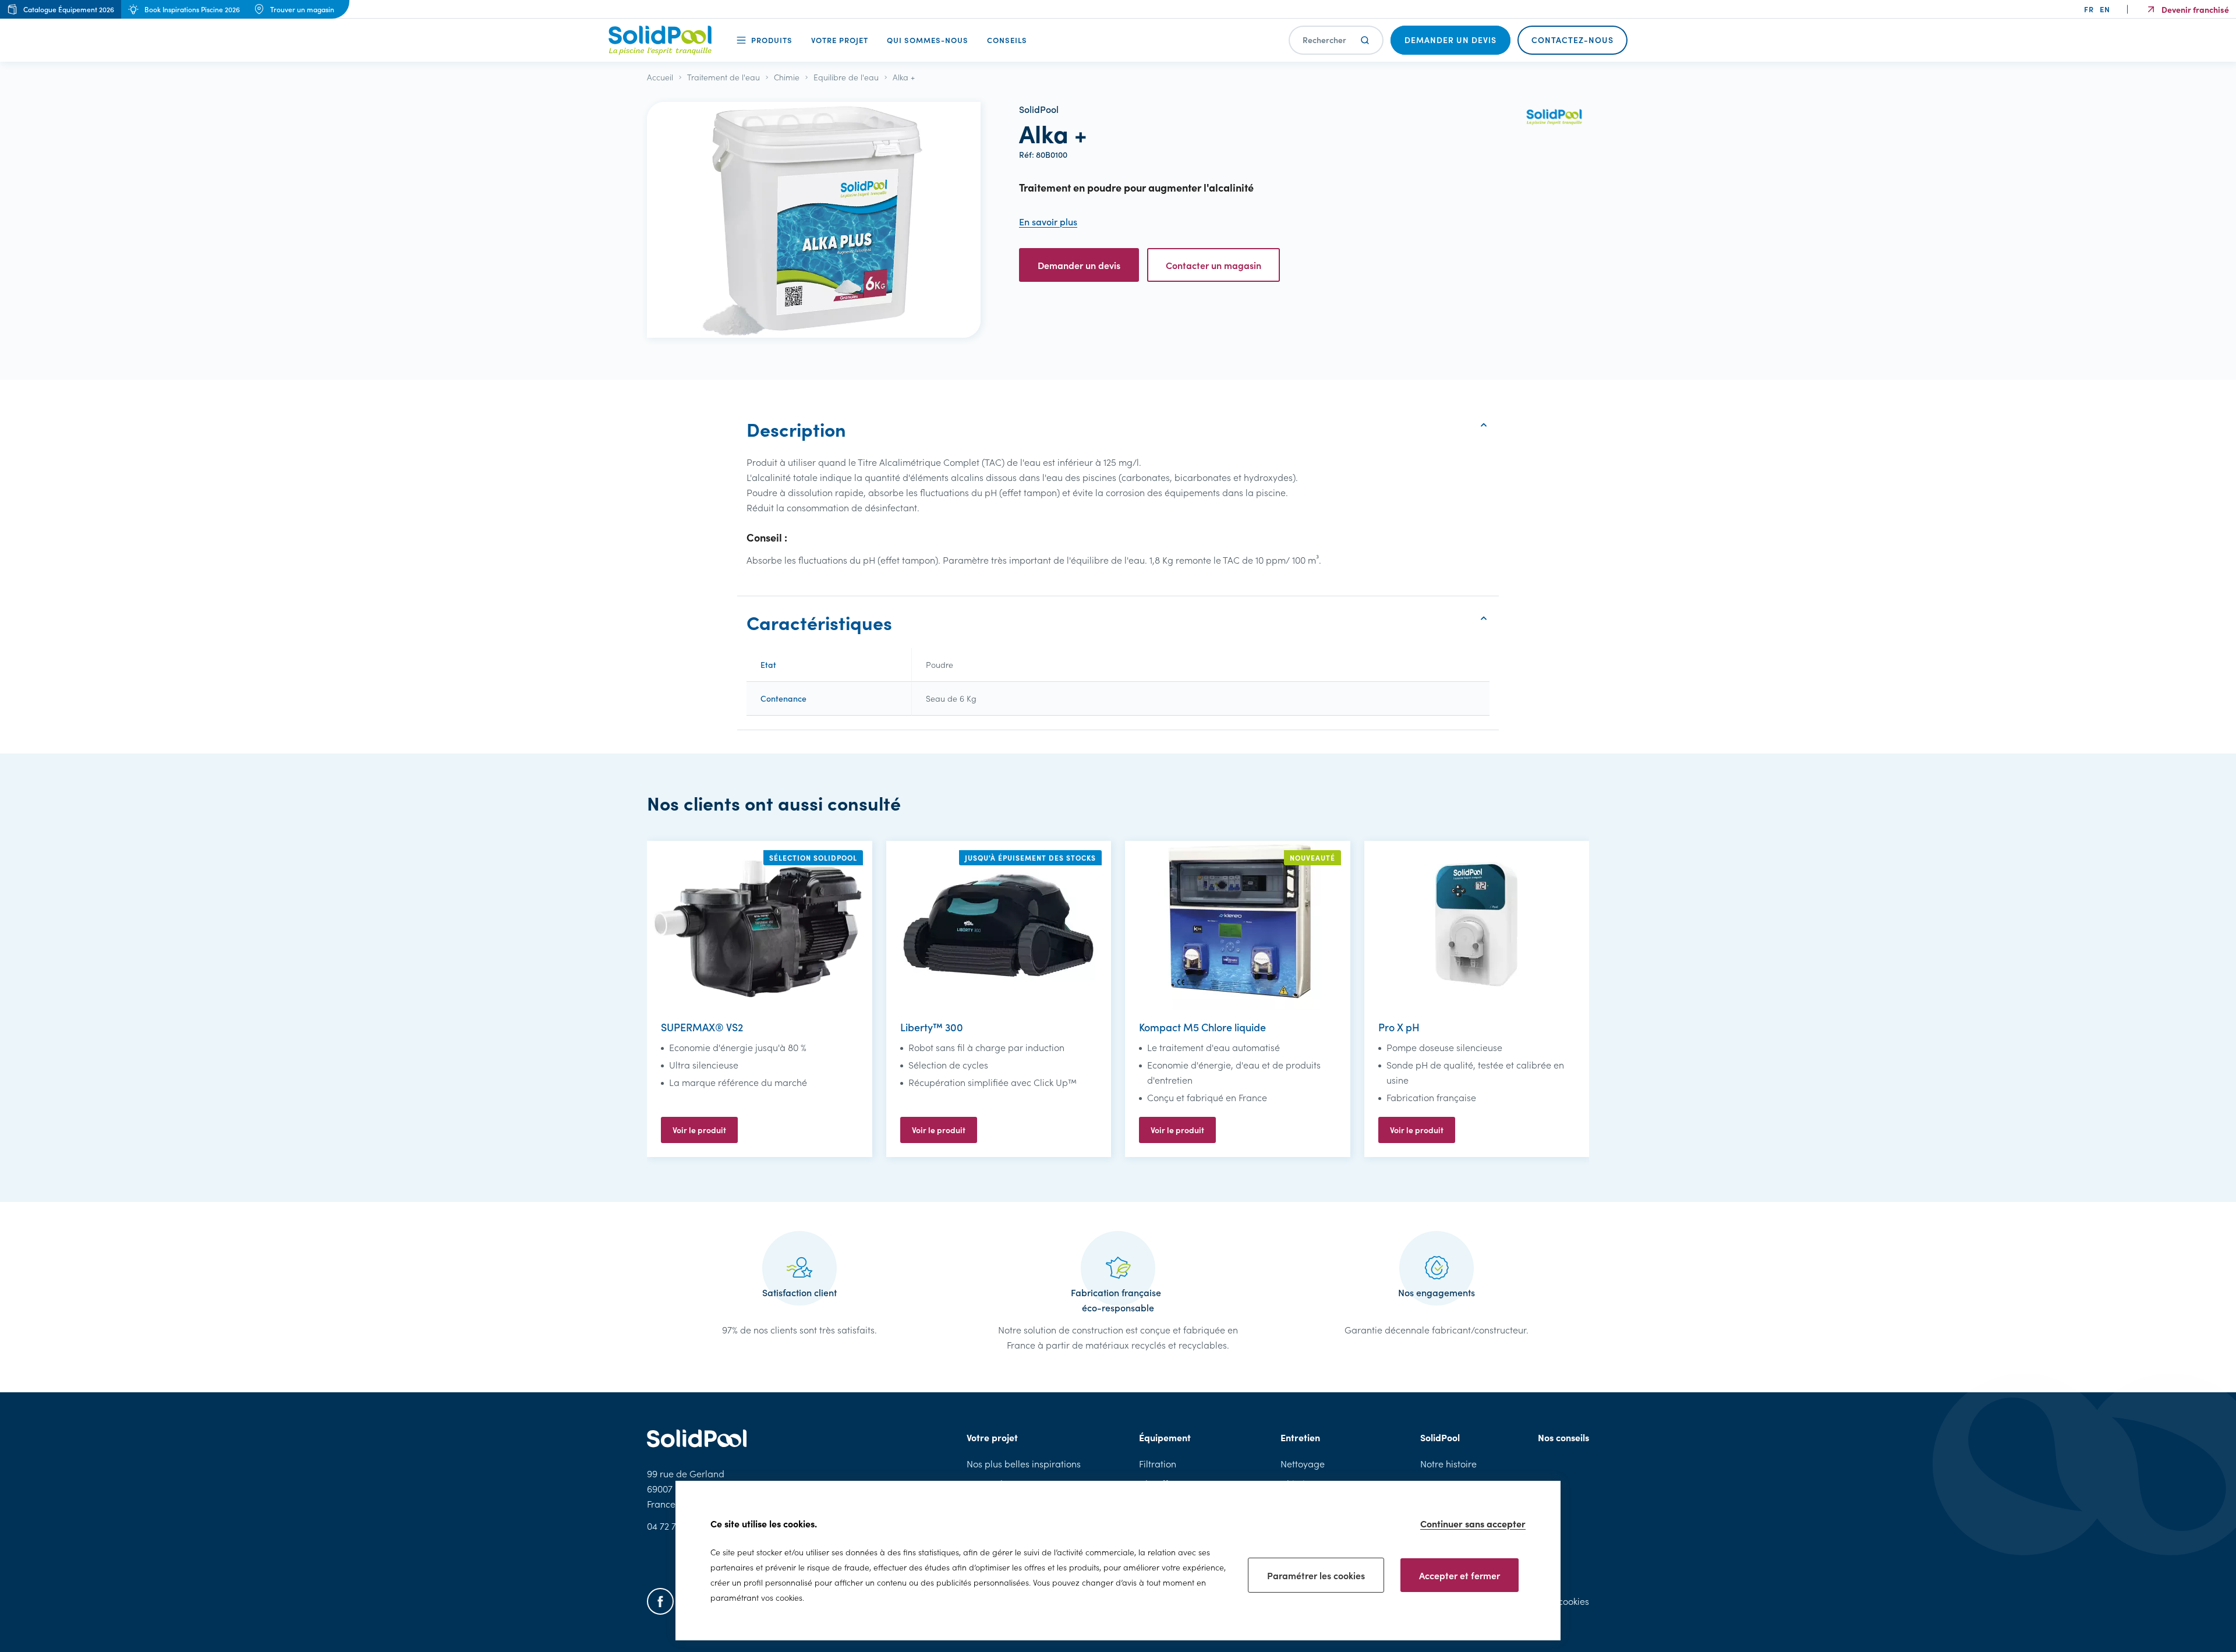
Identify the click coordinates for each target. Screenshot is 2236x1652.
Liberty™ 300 (932, 1027)
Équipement (1165, 1437)
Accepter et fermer (1460, 1575)
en (2105, 9)
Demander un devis (1079, 265)
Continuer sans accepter (1473, 1523)
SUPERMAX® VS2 (702, 1027)
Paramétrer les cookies (1316, 1575)
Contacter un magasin (1213, 265)
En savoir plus (1048, 222)
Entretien (1300, 1437)
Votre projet (840, 40)
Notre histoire (1448, 1464)
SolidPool (1440, 1437)
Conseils (1007, 40)
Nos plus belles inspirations (1024, 1464)
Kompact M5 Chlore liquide (1202, 1027)
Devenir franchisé (2195, 9)
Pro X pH (1399, 1027)
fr (2089, 9)
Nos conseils (1563, 1437)
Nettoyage (1303, 1464)
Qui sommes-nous (928, 40)
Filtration (1158, 1464)
